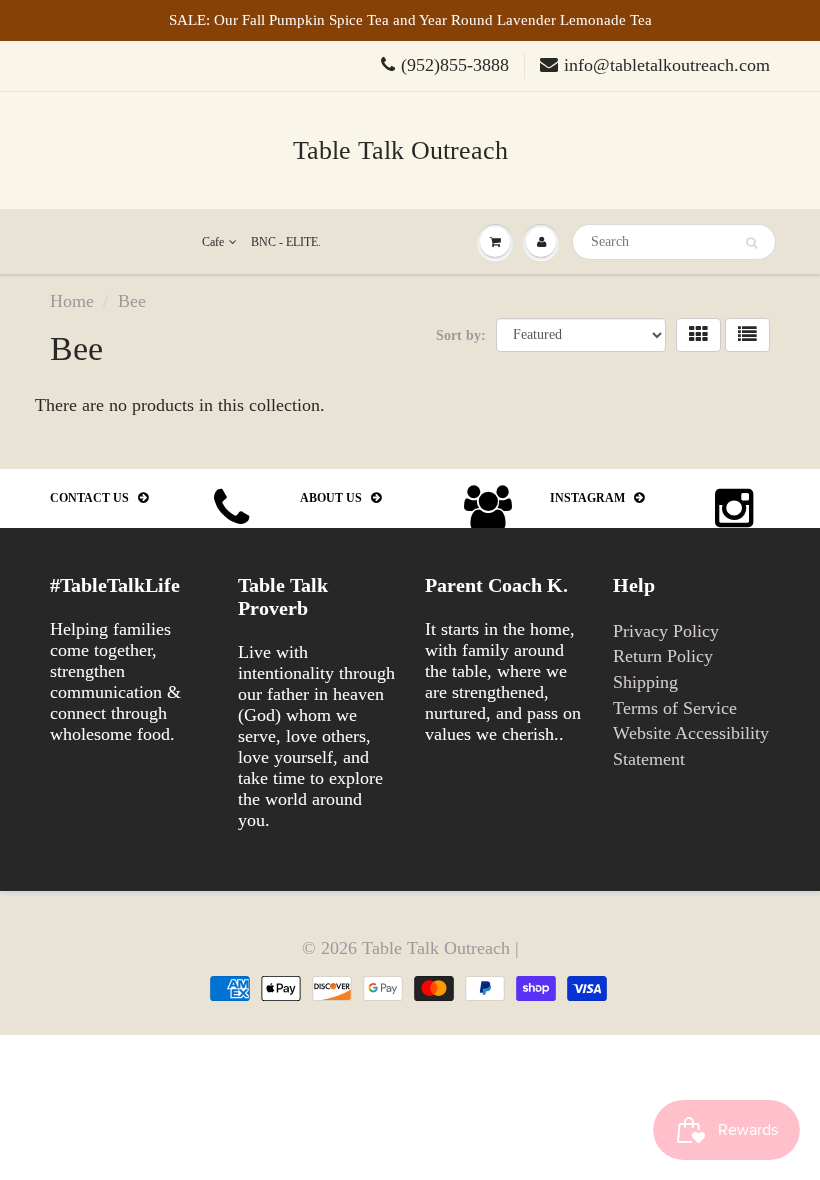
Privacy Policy (666, 631)
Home (72, 301)
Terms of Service (675, 708)
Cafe (213, 242)
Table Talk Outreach (400, 150)
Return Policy (663, 656)
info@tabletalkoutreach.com (667, 65)
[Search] (751, 243)
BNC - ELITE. (286, 242)
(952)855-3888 (455, 65)
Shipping (645, 682)
